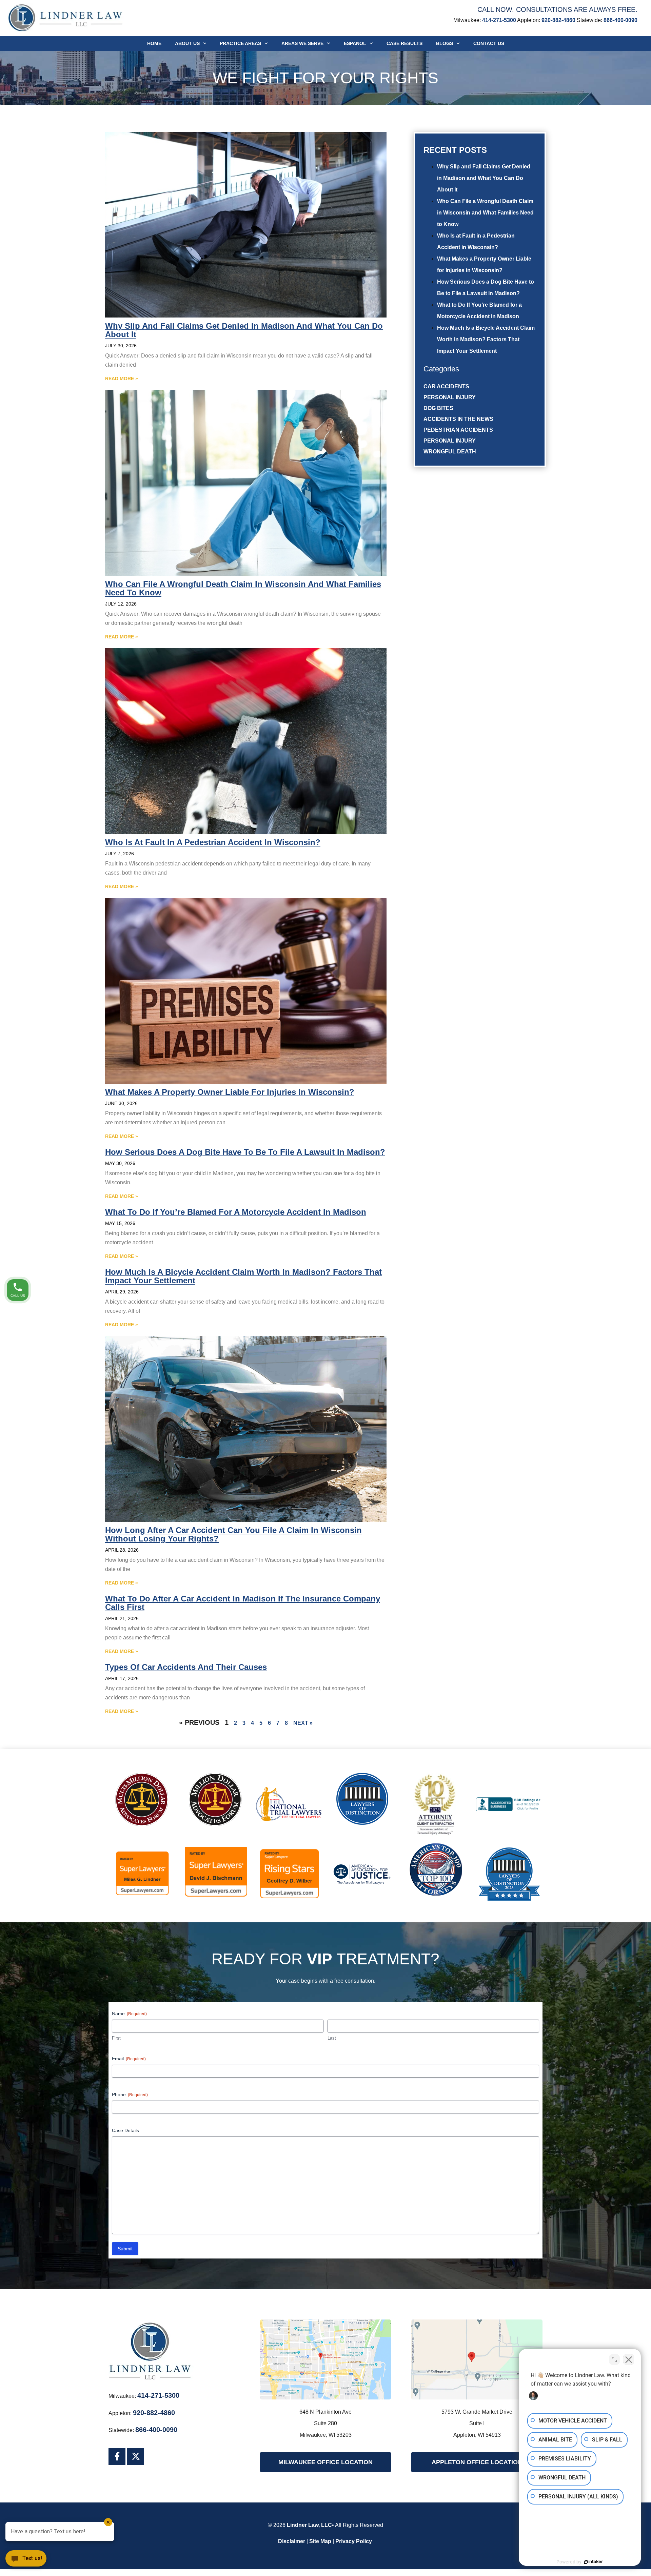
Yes (336, 1305)
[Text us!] (26, 2561)
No (313, 1305)
